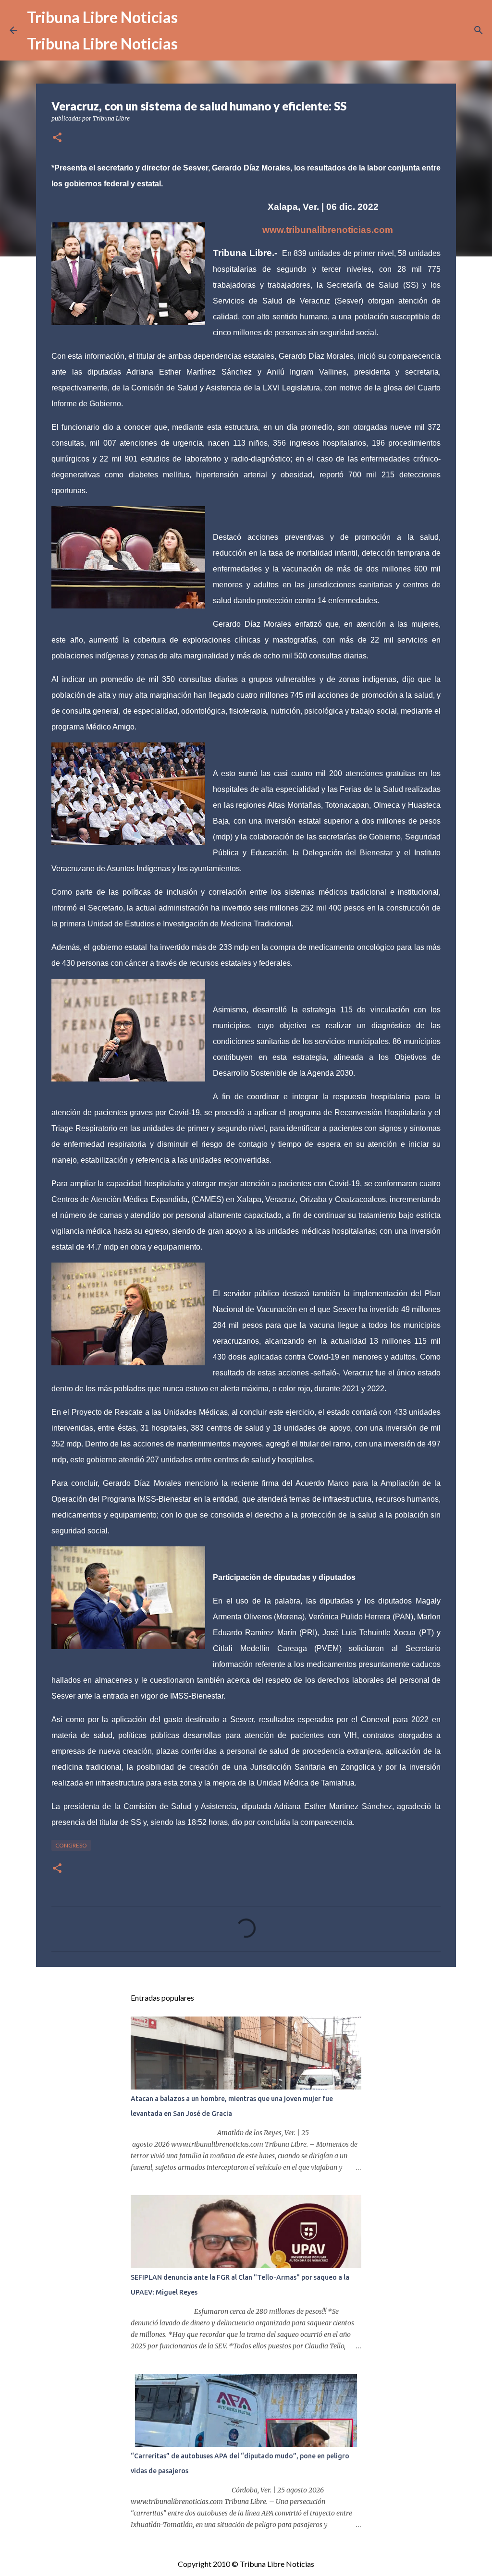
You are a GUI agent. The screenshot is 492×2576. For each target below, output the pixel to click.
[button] (57, 138)
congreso (71, 1845)
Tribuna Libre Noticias (102, 17)
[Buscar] (479, 30)
